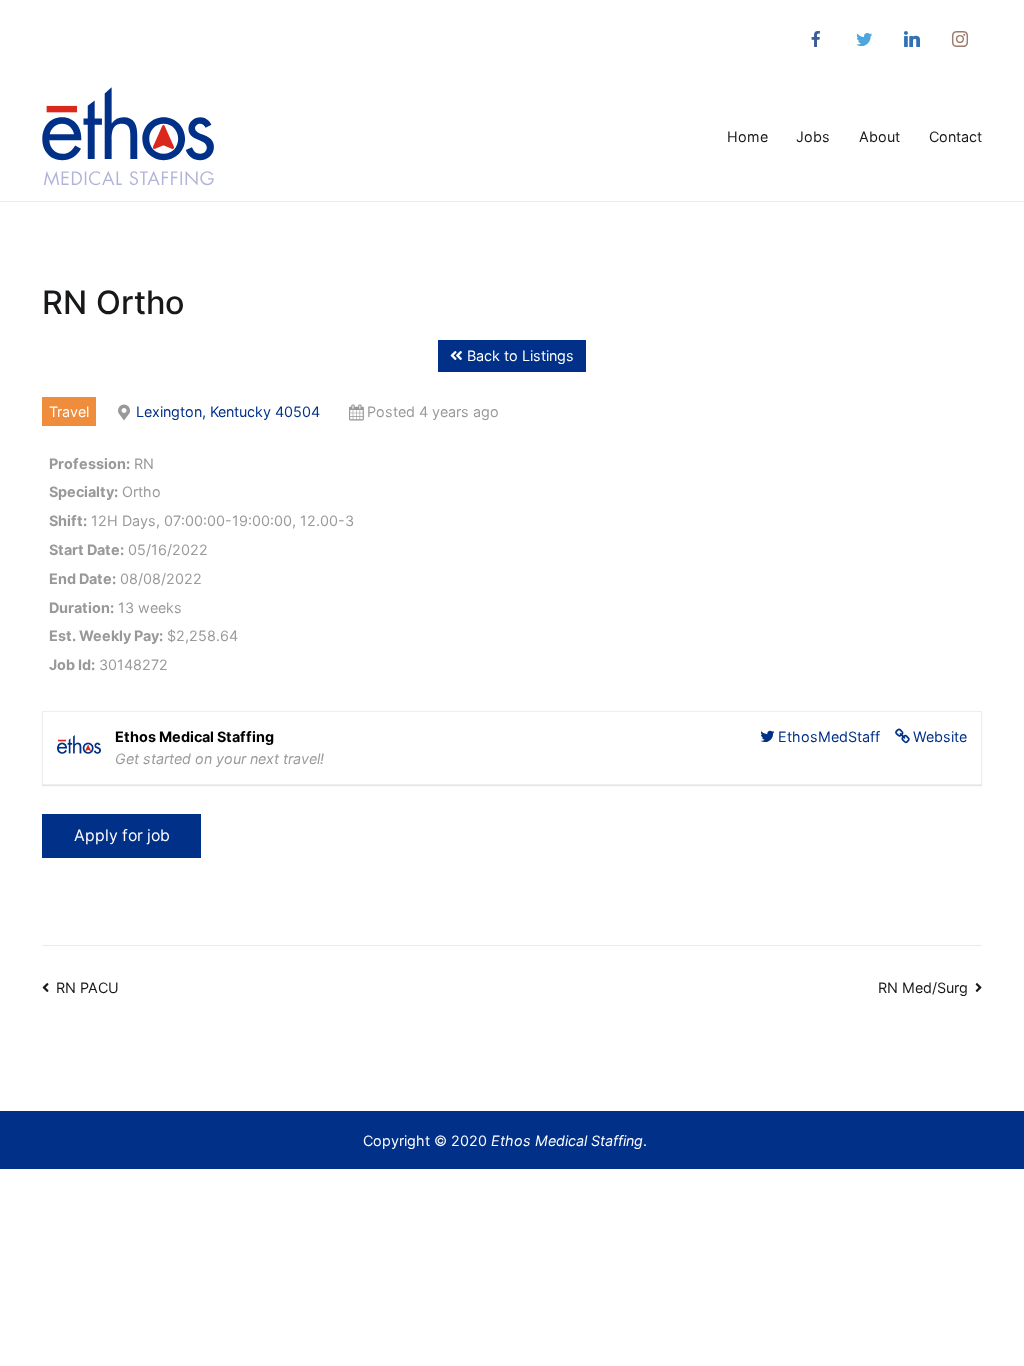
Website (940, 736)
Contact (955, 136)
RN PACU (87, 987)
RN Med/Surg (923, 987)
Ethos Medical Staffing (567, 1140)
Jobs (813, 136)
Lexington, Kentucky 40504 (228, 411)
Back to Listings (518, 355)
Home (747, 136)
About (879, 136)
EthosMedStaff (829, 736)
